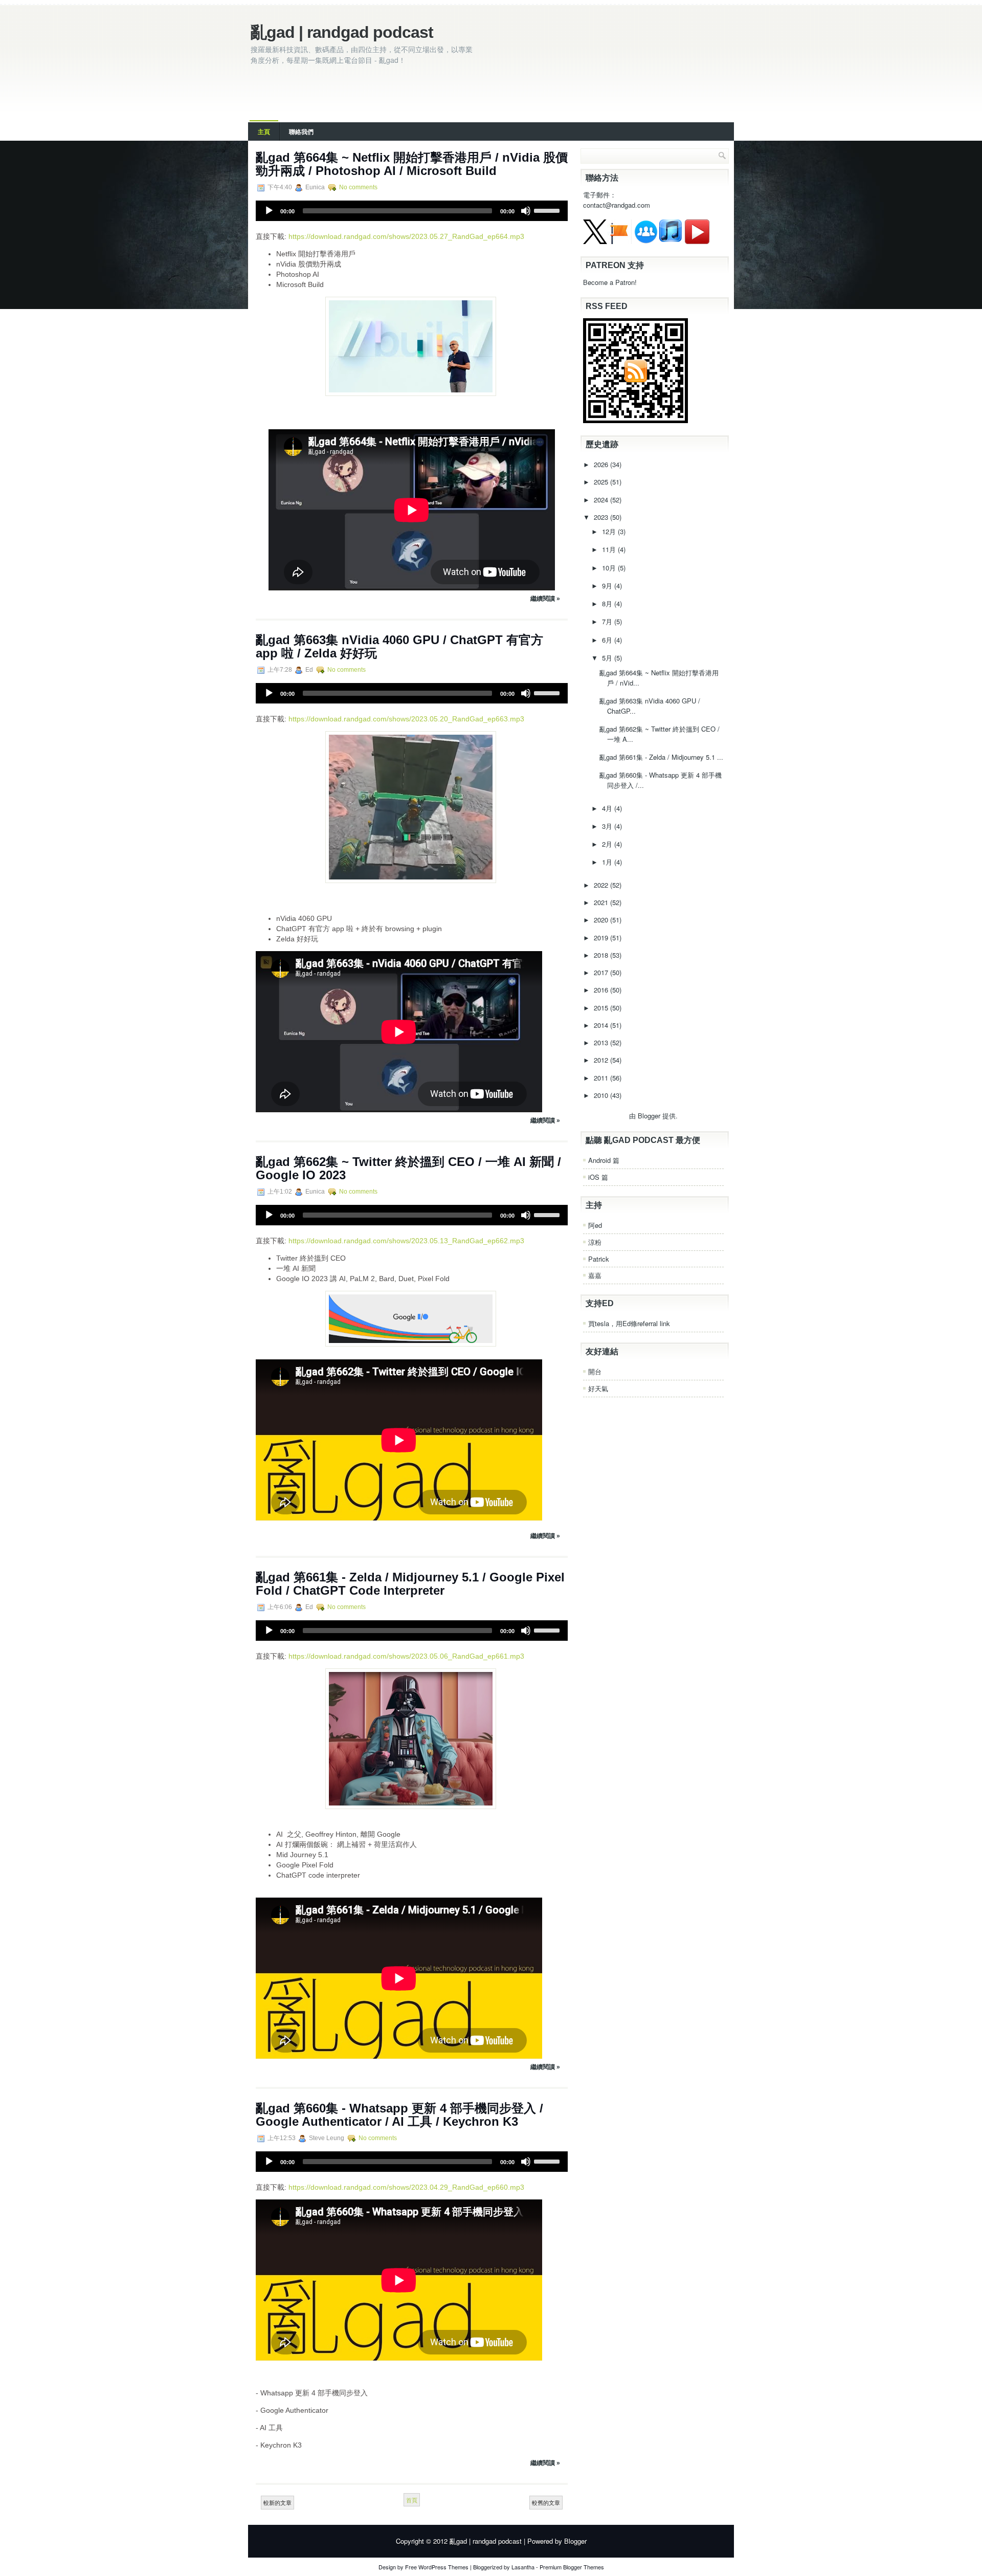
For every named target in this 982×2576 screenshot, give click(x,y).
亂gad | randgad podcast (342, 32)
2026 (602, 464)
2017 (602, 972)
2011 (602, 1078)
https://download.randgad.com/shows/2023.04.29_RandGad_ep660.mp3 (406, 2187)
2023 (602, 517)
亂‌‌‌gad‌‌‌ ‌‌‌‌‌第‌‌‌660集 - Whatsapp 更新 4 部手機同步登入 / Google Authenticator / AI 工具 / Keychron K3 (399, 2115)
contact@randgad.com (617, 205)
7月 (608, 621)
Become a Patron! (610, 282)
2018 (602, 955)
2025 (602, 482)
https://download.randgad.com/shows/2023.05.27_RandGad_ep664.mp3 (406, 236)
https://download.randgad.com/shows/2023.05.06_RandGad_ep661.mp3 (406, 1656)
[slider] (548, 210)
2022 (602, 885)
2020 (602, 920)
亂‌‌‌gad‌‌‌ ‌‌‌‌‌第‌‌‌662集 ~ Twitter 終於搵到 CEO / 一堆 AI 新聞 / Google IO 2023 (408, 1168)
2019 (602, 938)
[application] (412, 211)
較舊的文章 (546, 2502)
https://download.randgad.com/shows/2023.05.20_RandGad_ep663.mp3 (406, 719)
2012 (602, 1060)
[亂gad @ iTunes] (671, 241)
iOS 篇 (598, 1177)
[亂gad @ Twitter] (595, 241)
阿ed (595, 1225)
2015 (602, 1008)
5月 (608, 658)
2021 (602, 902)
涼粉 (595, 1242)
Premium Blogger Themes (572, 2567)
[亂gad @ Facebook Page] (619, 241)
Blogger (649, 1116)
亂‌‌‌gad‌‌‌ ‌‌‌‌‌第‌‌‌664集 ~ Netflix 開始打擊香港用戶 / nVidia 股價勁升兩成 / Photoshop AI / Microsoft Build (412, 164)
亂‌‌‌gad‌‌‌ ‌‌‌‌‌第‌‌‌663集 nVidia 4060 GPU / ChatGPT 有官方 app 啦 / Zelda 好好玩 (399, 646)
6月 (608, 640)
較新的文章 (277, 2502)
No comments (358, 187)
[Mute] (526, 211)
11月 (610, 549)
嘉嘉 (595, 1275)
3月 (608, 826)
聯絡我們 (301, 131)
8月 (608, 603)
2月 (608, 844)
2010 (602, 1095)
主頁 (264, 131)
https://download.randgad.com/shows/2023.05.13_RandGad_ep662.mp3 (406, 1241)
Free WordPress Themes (437, 2567)
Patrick (599, 1259)
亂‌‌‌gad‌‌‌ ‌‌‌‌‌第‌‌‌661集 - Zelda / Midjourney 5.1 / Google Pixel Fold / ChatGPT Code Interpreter (410, 1584)
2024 (602, 500)
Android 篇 (604, 1160)
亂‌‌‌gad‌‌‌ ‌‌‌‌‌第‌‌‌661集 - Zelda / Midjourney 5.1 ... (661, 757)
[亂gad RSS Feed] (635, 420)
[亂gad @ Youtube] (697, 241)
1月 (608, 862)
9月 (608, 586)
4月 (608, 808)
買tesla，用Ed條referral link (629, 1323)
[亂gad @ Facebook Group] (646, 241)
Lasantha (523, 2567)
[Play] (269, 211)
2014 (602, 1025)
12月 (610, 531)
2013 (602, 1042)
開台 (595, 1371)
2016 (602, 990)
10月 (610, 568)
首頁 (412, 2500)
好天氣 (598, 1388)
